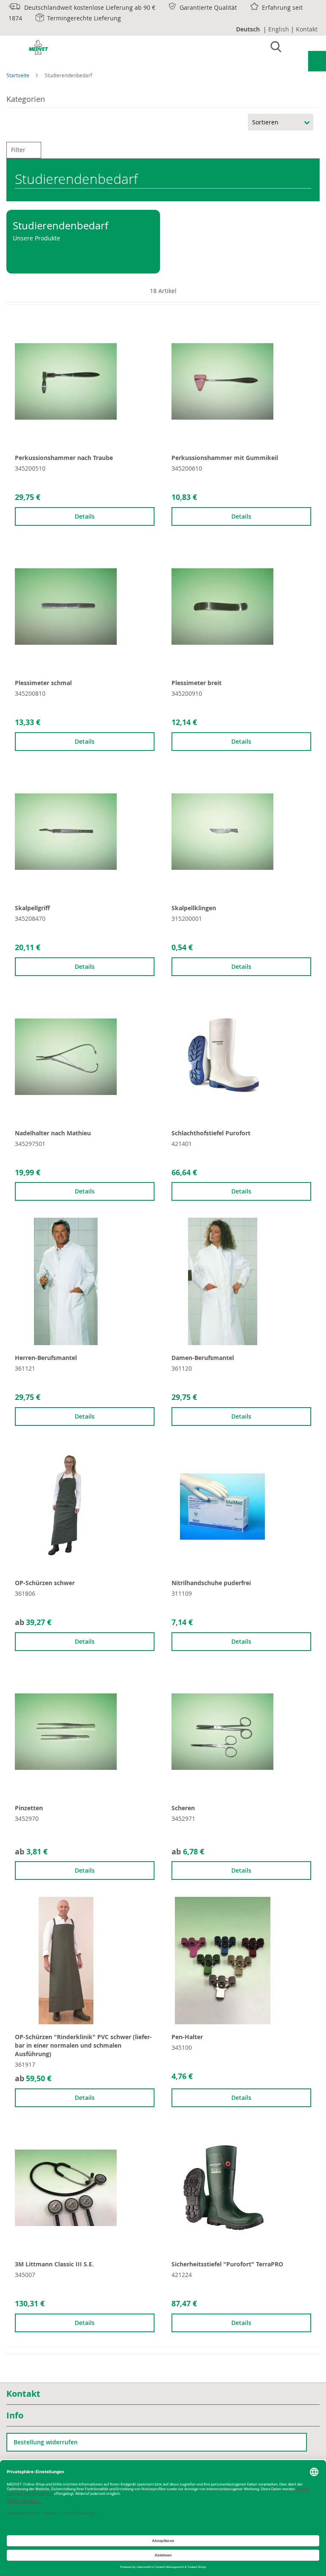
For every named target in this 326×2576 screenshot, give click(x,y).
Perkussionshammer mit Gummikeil (225, 458)
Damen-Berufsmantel (203, 1358)
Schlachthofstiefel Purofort (211, 1133)
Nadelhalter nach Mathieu (53, 1133)
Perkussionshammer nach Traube (64, 458)
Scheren (183, 1808)
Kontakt (307, 29)
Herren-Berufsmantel (46, 1358)
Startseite (18, 75)
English (279, 29)
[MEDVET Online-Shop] (30, 49)
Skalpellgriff (32, 908)
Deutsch (248, 29)
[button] (20, 322)
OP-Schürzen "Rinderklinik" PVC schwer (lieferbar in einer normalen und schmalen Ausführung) (83, 2045)
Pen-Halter (187, 2037)
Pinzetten (29, 1808)
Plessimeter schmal (43, 683)
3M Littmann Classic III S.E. (54, 2264)
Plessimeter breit (197, 683)
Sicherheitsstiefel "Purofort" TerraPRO (227, 2264)
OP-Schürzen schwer (45, 1583)
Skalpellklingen (194, 908)
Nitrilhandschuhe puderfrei (211, 1583)
